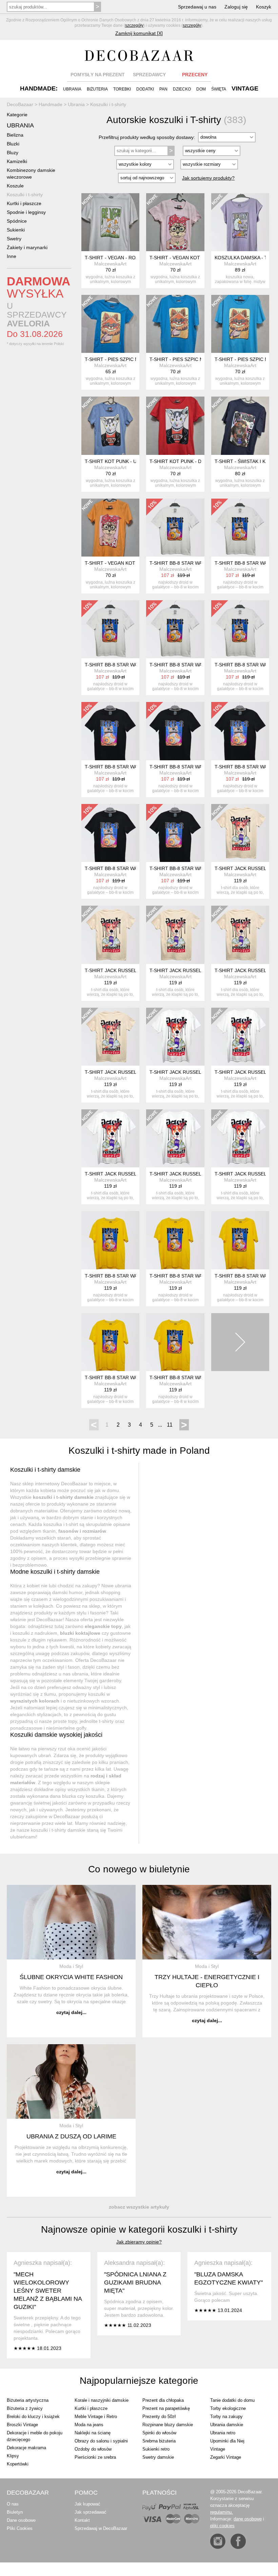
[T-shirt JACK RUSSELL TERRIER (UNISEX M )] (240, 1138)
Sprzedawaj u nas (197, 7)
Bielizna (15, 135)
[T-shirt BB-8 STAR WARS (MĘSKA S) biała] (175, 629)
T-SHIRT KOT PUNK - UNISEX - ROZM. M (130, 461)
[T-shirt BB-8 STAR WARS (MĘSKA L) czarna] (110, 833)
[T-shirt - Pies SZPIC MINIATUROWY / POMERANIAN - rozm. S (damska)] (110, 324)
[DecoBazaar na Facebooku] (238, 2541)
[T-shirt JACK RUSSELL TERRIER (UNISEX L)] (110, 935)
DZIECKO (182, 89)
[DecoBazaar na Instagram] (218, 2541)
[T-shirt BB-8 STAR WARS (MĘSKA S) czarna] (240, 731)
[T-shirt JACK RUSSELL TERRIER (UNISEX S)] (240, 935)
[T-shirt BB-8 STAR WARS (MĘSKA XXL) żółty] (175, 1240)
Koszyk (264, 7)
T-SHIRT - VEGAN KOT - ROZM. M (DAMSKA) (200, 258)
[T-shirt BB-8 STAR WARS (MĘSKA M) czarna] (175, 833)
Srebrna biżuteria (159, 2441)
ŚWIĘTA (219, 89)
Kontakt (82, 2520)
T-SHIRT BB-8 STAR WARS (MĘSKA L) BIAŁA (199, 563)
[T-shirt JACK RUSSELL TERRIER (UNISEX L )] (240, 1037)
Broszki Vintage (22, 2425)
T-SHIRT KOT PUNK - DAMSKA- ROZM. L (195, 461)
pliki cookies (222, 2526)
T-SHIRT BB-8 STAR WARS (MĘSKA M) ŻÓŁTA (200, 1377)
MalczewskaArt (110, 264)
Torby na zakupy (226, 2417)
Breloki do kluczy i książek (33, 2417)
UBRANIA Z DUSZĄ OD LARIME (71, 2136)
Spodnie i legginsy (26, 212)
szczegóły (134, 25)
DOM (201, 89)
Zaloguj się (236, 7)
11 (170, 1425)
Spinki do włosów (159, 2433)
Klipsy (13, 2456)
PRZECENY (195, 75)
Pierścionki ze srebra (95, 2457)
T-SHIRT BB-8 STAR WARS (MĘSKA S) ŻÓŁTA (135, 1377)
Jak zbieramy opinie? (139, 2242)
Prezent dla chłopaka (163, 2400)
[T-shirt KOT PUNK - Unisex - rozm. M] (110, 426)
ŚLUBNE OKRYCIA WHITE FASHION (71, 1977)
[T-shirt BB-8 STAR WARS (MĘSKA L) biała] (175, 528)
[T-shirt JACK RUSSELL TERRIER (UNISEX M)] (240, 833)
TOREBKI (122, 89)
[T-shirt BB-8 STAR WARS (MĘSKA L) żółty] (110, 1240)
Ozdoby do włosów (93, 2449)
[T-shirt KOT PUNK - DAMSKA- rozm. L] (175, 426)
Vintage (218, 2449)
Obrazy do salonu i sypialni (101, 2441)
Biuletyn (15, 2512)
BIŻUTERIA (97, 89)
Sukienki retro (156, 2449)
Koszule (15, 186)
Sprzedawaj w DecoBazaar (101, 2528)
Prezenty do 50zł (159, 2417)
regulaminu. (222, 2512)
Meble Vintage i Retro (96, 2417)
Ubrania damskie (227, 2425)
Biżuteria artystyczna (28, 2400)
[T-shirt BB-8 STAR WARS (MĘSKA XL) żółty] (240, 1240)
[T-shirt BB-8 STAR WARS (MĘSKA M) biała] (240, 629)
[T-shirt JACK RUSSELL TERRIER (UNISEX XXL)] (175, 935)
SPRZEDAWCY (149, 75)
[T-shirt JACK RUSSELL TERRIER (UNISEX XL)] (110, 1037)
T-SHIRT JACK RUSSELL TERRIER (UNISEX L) (136, 970)
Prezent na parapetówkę (166, 2408)
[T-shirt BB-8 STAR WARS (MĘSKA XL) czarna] (175, 731)
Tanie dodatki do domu (232, 2400)
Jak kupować (87, 2504)
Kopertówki (18, 2464)
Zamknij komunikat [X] (139, 33)
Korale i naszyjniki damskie (102, 2400)
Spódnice (17, 221)
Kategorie (17, 115)
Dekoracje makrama (26, 2448)
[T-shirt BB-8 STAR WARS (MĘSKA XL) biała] (240, 528)
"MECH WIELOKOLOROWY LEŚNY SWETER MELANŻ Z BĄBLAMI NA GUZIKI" (48, 2291)
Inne (12, 256)
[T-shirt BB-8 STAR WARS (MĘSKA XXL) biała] (110, 629)
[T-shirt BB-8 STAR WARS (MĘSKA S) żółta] (110, 1342)
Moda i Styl (71, 1966)
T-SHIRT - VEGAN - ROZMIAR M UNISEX (130, 258)
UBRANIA (72, 89)
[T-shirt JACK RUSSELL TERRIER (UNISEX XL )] (175, 1138)
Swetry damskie (158, 2457)
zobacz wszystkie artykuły (139, 2207)
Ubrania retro (223, 2433)
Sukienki (16, 230)
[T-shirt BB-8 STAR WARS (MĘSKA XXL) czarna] (110, 731)
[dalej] (240, 1342)
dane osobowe (248, 2519)
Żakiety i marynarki (27, 247)
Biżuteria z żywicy (25, 2408)
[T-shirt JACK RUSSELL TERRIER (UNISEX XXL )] (110, 1138)
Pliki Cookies (20, 2528)
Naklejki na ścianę (93, 2433)
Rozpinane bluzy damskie (168, 2425)
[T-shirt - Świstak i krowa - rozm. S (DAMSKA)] (240, 426)
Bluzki (13, 144)
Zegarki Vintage (226, 2457)
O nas (13, 2504)
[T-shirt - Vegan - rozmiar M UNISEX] (110, 222)
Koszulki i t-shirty (25, 195)
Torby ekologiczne (228, 2408)
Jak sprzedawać (91, 2512)
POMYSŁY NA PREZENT (98, 75)
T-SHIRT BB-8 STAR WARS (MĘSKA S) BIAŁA (199, 665)
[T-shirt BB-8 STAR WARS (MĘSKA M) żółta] (175, 1342)
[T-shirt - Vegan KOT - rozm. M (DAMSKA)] (175, 222)
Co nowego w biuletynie (139, 1869)
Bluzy (13, 153)
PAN (163, 89)
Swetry (14, 239)
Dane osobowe (21, 2520)
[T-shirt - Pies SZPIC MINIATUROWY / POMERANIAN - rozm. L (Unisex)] (175, 324)
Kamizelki (17, 161)
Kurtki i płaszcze (24, 203)
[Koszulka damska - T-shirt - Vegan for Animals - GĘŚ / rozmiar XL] (240, 222)
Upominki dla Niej (227, 2441)
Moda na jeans (89, 2425)
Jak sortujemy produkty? (208, 178)
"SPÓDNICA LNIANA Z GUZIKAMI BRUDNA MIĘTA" (135, 2282)
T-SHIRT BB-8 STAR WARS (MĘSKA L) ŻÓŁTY (135, 1276)
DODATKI (145, 89)
